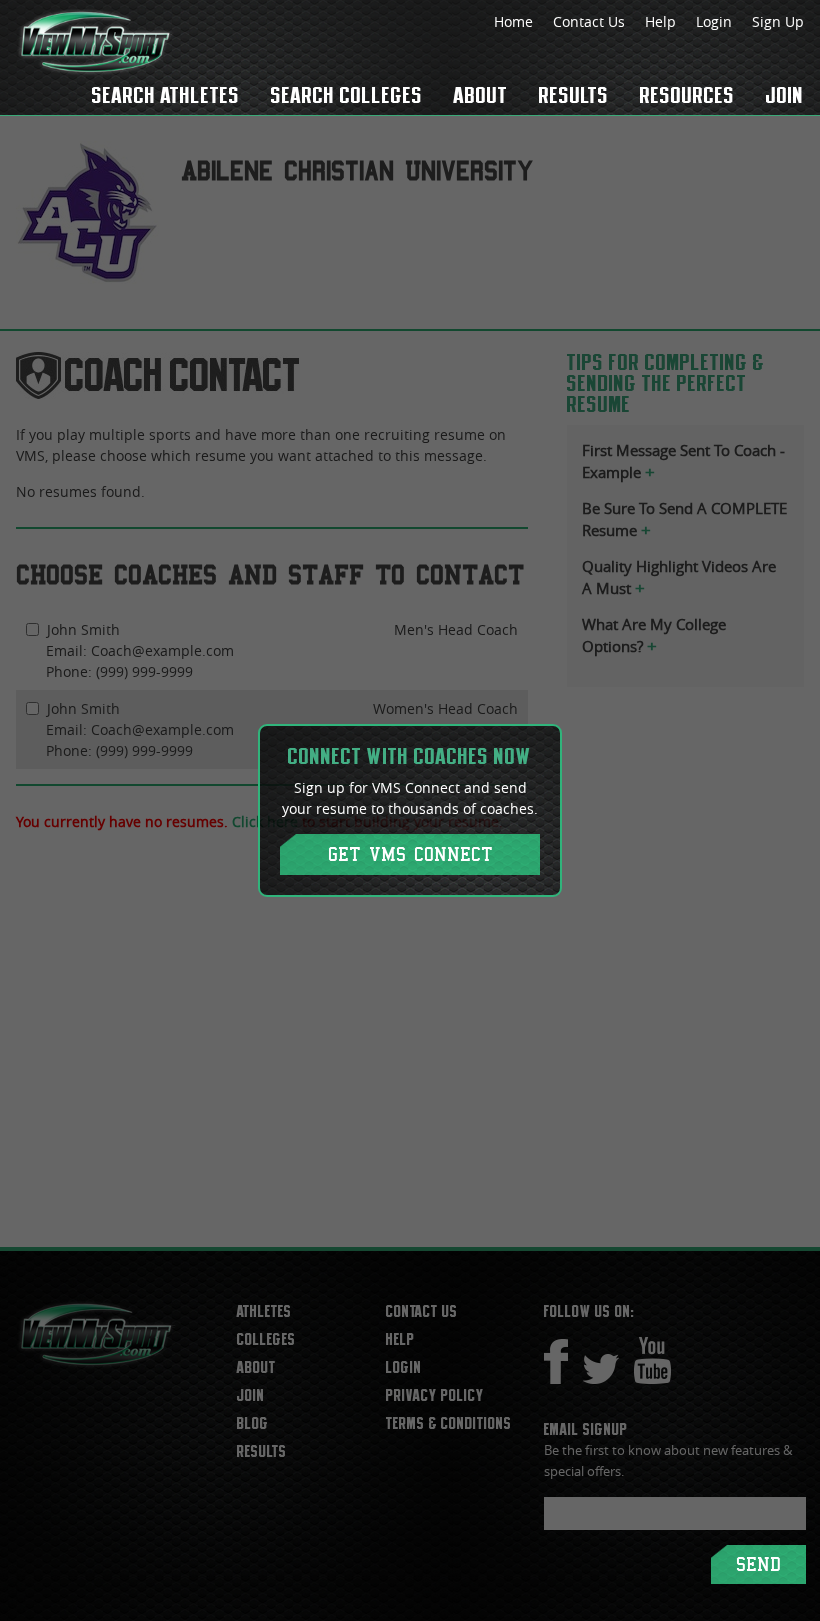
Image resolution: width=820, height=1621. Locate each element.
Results (574, 95)
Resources (687, 95)
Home (513, 21)
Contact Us (589, 21)
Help (660, 21)
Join (785, 95)
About (481, 95)
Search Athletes (166, 95)
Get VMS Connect (410, 854)
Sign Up (778, 21)
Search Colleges (347, 95)
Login (714, 21)
